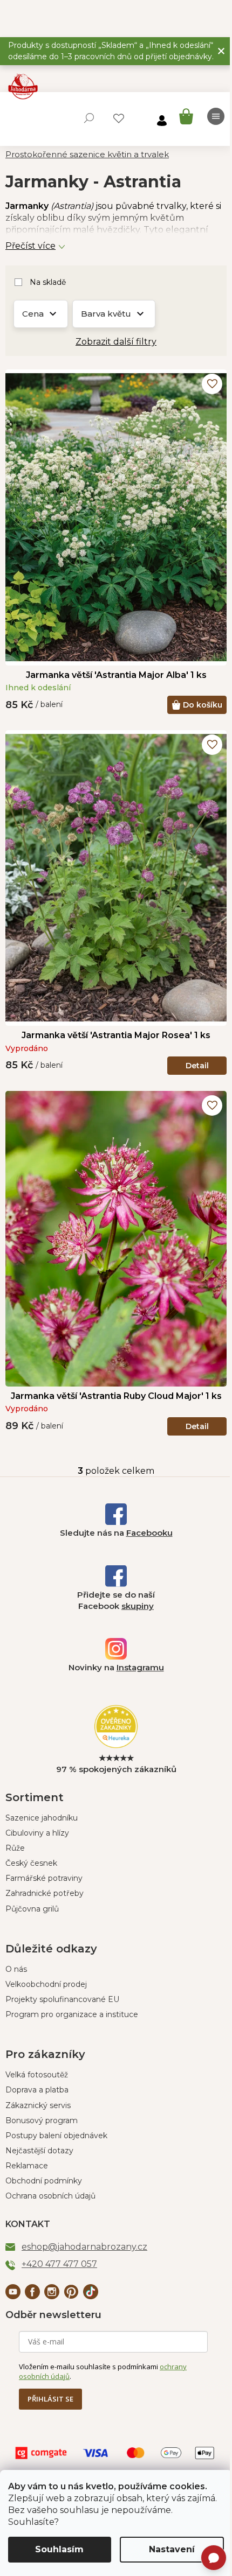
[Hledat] (89, 118)
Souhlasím (59, 2549)
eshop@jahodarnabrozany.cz (84, 2247)
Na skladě (48, 282)
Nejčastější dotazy (39, 2151)
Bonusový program (42, 2120)
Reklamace (27, 2166)
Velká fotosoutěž (37, 2075)
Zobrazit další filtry (116, 342)
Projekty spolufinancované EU (62, 1999)
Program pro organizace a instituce (72, 2014)
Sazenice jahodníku (42, 1818)
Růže (15, 1848)
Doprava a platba (37, 2090)
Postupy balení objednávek (56, 2136)
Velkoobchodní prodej (46, 1984)
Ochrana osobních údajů (50, 2196)
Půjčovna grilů (32, 1909)
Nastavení (172, 2549)
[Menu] (216, 116)
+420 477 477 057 (59, 2264)
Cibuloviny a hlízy (37, 1833)
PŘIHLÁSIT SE (50, 2399)
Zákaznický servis (38, 2105)
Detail (197, 1066)
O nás (16, 1969)
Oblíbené (119, 118)
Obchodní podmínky (44, 2181)
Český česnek (31, 1863)
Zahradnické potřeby (45, 1893)
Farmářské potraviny (44, 1878)
